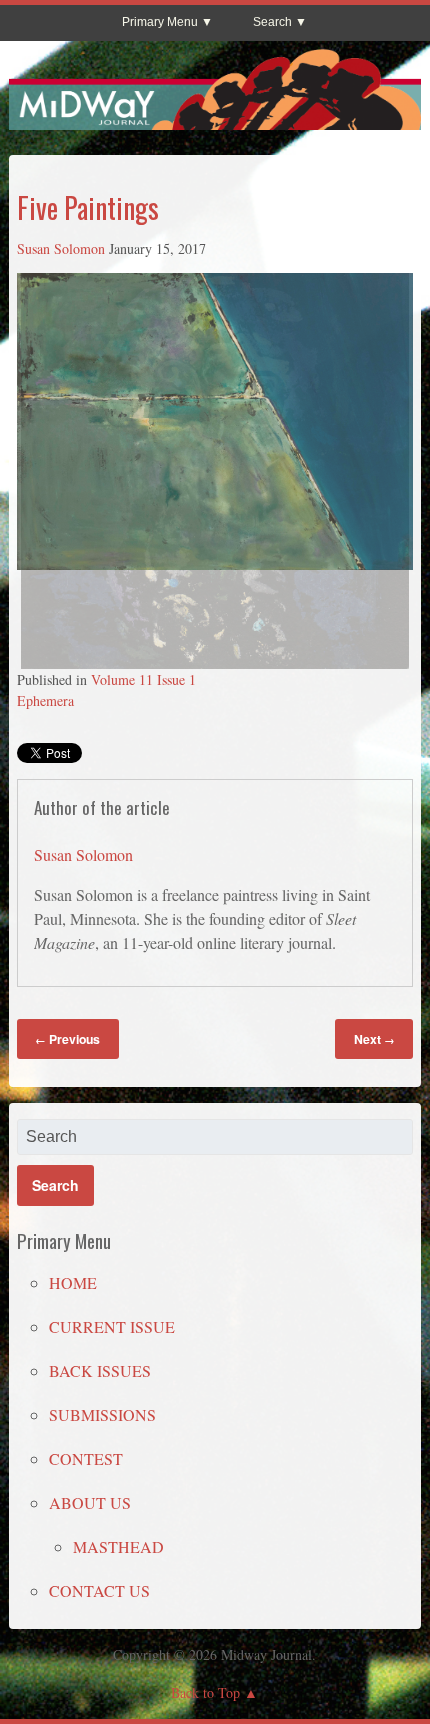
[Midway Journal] (215, 121)
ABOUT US (90, 1502)
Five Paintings (88, 207)
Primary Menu (160, 22)
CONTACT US (99, 1590)
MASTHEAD (118, 1546)
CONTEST (86, 1458)
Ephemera (45, 700)
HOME (73, 1282)
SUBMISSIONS (102, 1414)
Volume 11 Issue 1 (143, 679)
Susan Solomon (61, 248)
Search (272, 22)
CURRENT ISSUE (112, 1326)
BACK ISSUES (100, 1370)
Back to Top (205, 1692)
